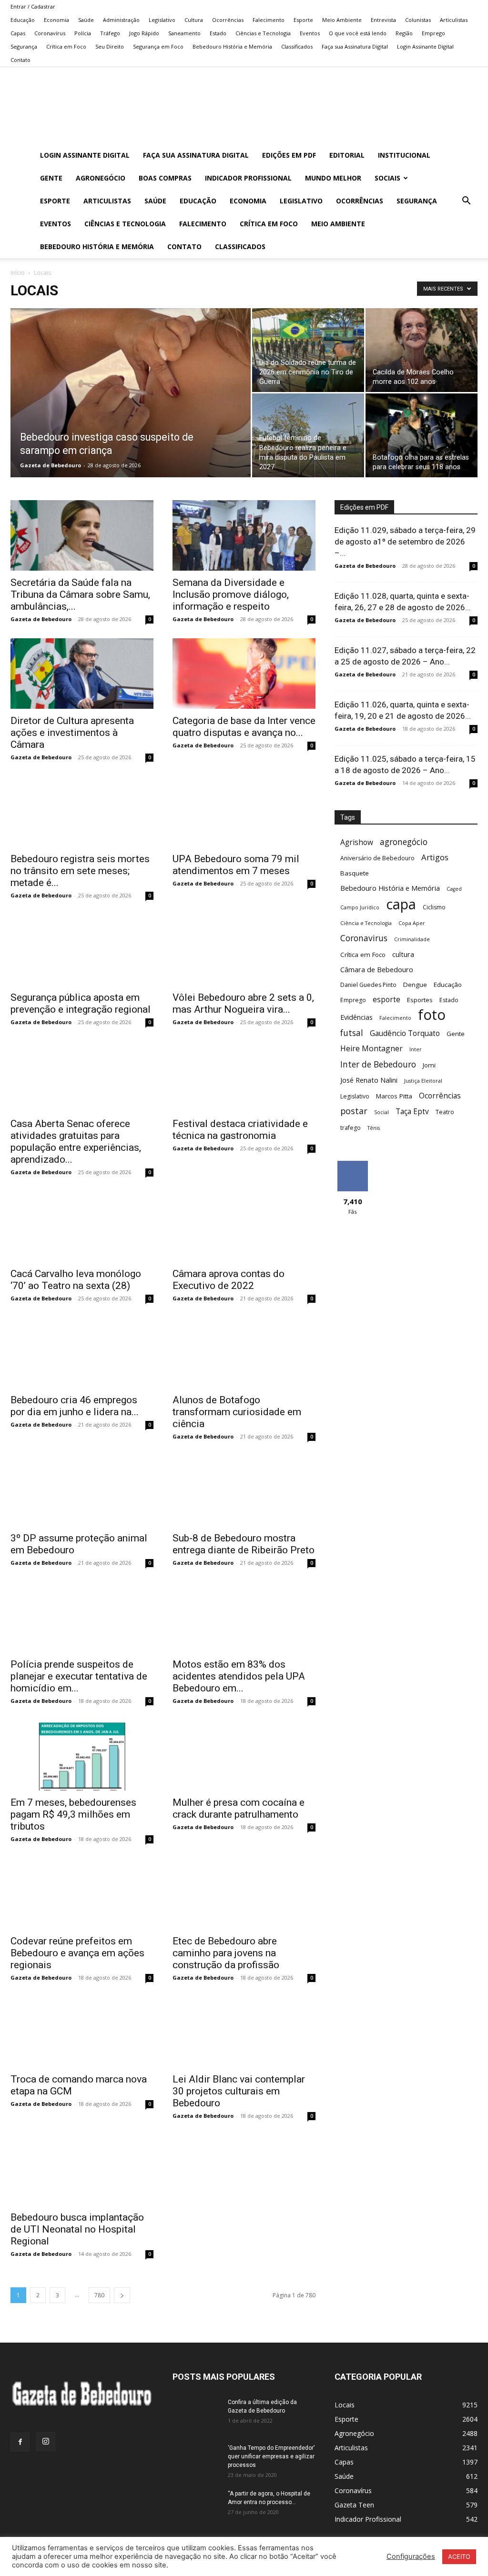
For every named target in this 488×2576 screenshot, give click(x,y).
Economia (56, 20)
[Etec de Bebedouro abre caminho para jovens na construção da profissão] (244, 1893)
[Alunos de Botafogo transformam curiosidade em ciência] (244, 1353)
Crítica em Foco (66, 46)
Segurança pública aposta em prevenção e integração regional (81, 1003)
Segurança (24, 46)
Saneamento (184, 33)
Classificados (297, 46)
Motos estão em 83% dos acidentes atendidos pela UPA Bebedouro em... (239, 1676)
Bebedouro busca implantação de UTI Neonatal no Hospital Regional (77, 2229)
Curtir (353, 1164)
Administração (121, 20)
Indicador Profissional (248, 178)
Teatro (445, 1112)
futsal (352, 1033)
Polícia (83, 33)
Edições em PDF (289, 155)
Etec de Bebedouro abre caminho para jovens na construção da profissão (226, 1953)
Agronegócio (101, 178)
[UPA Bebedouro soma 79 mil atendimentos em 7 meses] (244, 812)
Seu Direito (110, 46)
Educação (23, 20)
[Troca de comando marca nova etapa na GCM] (82, 2032)
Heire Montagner (371, 1049)
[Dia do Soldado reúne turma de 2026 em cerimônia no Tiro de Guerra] (308, 350)
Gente (51, 178)
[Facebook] (20, 2442)
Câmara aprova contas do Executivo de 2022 (229, 1280)
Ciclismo (434, 907)
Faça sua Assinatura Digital (355, 46)
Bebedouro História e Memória (232, 46)
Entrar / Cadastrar (33, 6)
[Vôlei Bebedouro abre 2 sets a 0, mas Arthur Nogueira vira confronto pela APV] (244, 950)
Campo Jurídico (360, 907)
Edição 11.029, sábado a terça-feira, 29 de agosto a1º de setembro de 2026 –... (405, 542)
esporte (386, 1000)
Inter (416, 1049)
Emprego (433, 33)
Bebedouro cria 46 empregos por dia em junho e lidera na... (75, 1406)
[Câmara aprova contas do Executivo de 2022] (244, 1227)
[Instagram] (46, 2442)
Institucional (404, 155)
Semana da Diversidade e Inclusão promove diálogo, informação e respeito (231, 594)
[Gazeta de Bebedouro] (244, 106)
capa (401, 904)
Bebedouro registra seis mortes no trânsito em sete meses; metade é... (80, 871)
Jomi (429, 1065)
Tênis (374, 1128)
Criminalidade (412, 939)
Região (404, 33)
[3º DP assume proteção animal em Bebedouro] (82, 1491)
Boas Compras (165, 178)
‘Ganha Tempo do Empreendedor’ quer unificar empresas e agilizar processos (271, 2456)
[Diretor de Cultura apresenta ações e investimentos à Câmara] (82, 674)
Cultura (194, 20)
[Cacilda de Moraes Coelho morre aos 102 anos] (422, 350)
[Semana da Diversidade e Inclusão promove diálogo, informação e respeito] (244, 535)
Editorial (347, 155)
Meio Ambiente (342, 20)
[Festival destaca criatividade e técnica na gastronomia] (244, 1077)
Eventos (310, 33)
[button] (466, 202)
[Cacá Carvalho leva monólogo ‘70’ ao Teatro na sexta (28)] (82, 1227)
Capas (18, 33)
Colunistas (418, 20)
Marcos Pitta (394, 1096)
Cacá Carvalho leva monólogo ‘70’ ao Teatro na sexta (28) (76, 1280)
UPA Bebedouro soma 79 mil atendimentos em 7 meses (236, 865)
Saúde (86, 20)
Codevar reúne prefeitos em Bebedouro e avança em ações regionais (77, 1953)
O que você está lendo (358, 33)
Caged (454, 889)
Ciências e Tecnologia (263, 33)
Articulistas (454, 20)
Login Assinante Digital (425, 46)
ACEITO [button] (459, 2556)
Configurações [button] (411, 2556)
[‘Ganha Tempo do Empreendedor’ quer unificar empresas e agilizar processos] (196, 2460)
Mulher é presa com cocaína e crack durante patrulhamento (239, 1808)
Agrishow (357, 842)
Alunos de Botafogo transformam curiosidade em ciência (237, 1412)
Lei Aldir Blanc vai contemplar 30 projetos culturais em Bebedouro (239, 2091)
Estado (218, 33)
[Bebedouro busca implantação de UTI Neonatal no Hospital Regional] (82, 2170)
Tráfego (110, 33)
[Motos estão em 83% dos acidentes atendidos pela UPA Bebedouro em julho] (244, 1617)
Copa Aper (412, 923)
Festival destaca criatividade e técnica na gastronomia (240, 1130)
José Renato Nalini (369, 1080)
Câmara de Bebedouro (377, 969)
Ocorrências (228, 20)
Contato (20, 60)
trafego (351, 1128)
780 (99, 2295)
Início (18, 273)
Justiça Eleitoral (423, 1081)
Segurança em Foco (158, 46)
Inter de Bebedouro (378, 1064)
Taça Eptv (412, 1112)
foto (432, 1015)
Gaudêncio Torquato (405, 1033)
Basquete (355, 873)
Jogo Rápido (144, 33)
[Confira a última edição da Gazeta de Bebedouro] (196, 2415)
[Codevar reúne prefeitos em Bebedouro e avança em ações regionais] (82, 1893)
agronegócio (404, 842)
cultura (403, 954)
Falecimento (269, 20)
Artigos (435, 857)
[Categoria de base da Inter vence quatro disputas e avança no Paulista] (244, 674)
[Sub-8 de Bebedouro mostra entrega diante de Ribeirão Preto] (244, 1491)
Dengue (415, 985)
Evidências (356, 1017)
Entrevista (383, 20)
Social (381, 1112)
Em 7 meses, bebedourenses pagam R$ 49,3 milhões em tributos (73, 1814)
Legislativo (162, 20)
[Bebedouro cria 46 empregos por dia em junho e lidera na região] (82, 1353)
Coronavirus (364, 938)
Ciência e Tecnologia (366, 923)
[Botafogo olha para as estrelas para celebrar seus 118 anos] (422, 435)
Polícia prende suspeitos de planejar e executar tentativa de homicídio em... (79, 1676)
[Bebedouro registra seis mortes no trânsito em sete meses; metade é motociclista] (82, 812)
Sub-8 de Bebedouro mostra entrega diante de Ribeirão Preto (244, 1544)
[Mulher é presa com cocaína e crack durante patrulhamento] (244, 1755)
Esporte (303, 20)
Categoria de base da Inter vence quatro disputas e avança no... (244, 727)
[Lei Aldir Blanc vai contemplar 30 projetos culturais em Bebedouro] (244, 2032)
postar (354, 1111)
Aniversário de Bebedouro (377, 858)
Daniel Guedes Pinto (368, 985)
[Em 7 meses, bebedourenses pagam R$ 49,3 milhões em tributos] (82, 1755)
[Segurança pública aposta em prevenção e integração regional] (82, 950)
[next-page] (122, 2295)
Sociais (387, 178)
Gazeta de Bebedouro (51, 465)
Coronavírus (50, 33)
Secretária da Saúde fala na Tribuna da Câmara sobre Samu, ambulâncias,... (80, 594)
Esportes (420, 1000)
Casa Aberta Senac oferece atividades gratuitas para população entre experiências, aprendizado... (76, 1142)
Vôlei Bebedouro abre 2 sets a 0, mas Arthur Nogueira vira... (243, 1003)
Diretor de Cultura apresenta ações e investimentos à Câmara (72, 733)
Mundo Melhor (333, 178)
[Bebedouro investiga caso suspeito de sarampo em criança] (131, 412)
